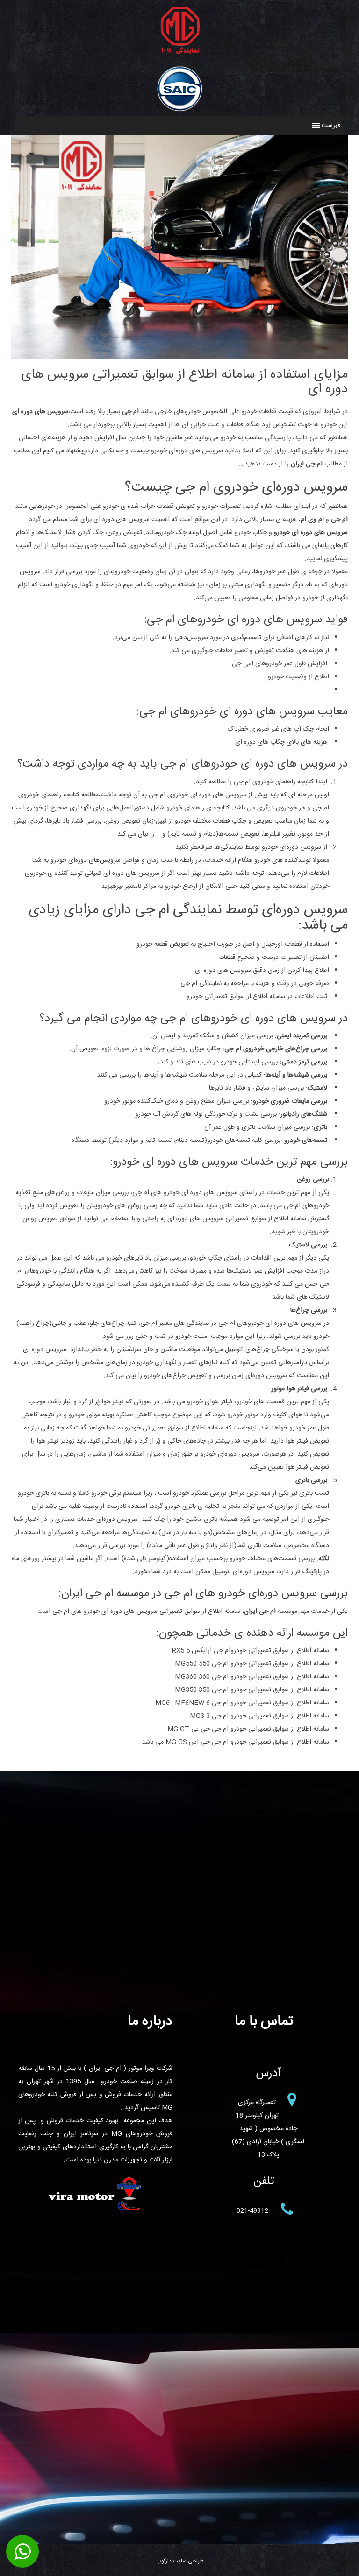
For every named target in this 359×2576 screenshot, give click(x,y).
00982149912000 (22, 2552)
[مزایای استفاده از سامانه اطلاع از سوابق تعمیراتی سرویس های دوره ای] (179, 352)
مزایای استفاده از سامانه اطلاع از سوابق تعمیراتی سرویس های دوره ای (184, 382)
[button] (331, 126)
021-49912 (252, 2211)
